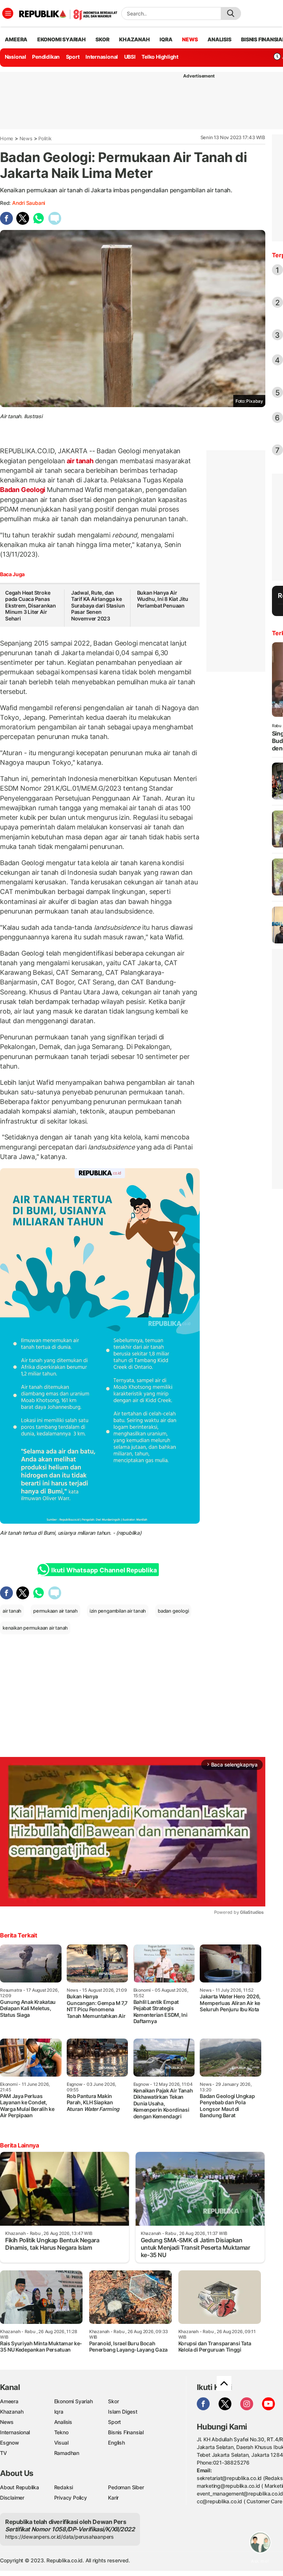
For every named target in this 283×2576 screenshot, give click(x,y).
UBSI (130, 57)
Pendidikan (46, 57)
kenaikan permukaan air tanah (35, 1628)
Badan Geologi (23, 490)
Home (7, 138)
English (116, 2443)
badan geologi (173, 1611)
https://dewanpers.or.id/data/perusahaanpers (60, 2537)
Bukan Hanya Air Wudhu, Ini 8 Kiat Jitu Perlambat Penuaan (163, 599)
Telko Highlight (160, 57)
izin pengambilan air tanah (118, 1611)
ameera (16, 39)
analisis (219, 39)
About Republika (20, 2487)
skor (102, 39)
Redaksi (64, 2487)
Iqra (59, 2412)
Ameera (9, 2401)
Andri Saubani (29, 203)
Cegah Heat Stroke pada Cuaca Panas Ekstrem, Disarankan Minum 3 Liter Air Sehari (31, 606)
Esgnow (10, 2443)
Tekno (61, 2432)
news (190, 39)
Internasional (102, 57)
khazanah (134, 39)
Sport (73, 57)
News (26, 138)
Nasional (15, 57)
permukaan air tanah (55, 1611)
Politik (45, 138)
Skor (113, 2401)
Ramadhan (67, 2453)
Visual (61, 2443)
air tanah (80, 461)
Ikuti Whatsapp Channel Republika (104, 1570)
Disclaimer (12, 2498)
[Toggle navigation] (8, 13)
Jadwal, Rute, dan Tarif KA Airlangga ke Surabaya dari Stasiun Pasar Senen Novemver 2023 (98, 606)
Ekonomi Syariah (62, 39)
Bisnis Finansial (126, 2432)
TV (4, 2453)
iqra (166, 39)
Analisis (63, 2422)
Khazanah (12, 2412)
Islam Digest (123, 2412)
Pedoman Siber (126, 2487)
